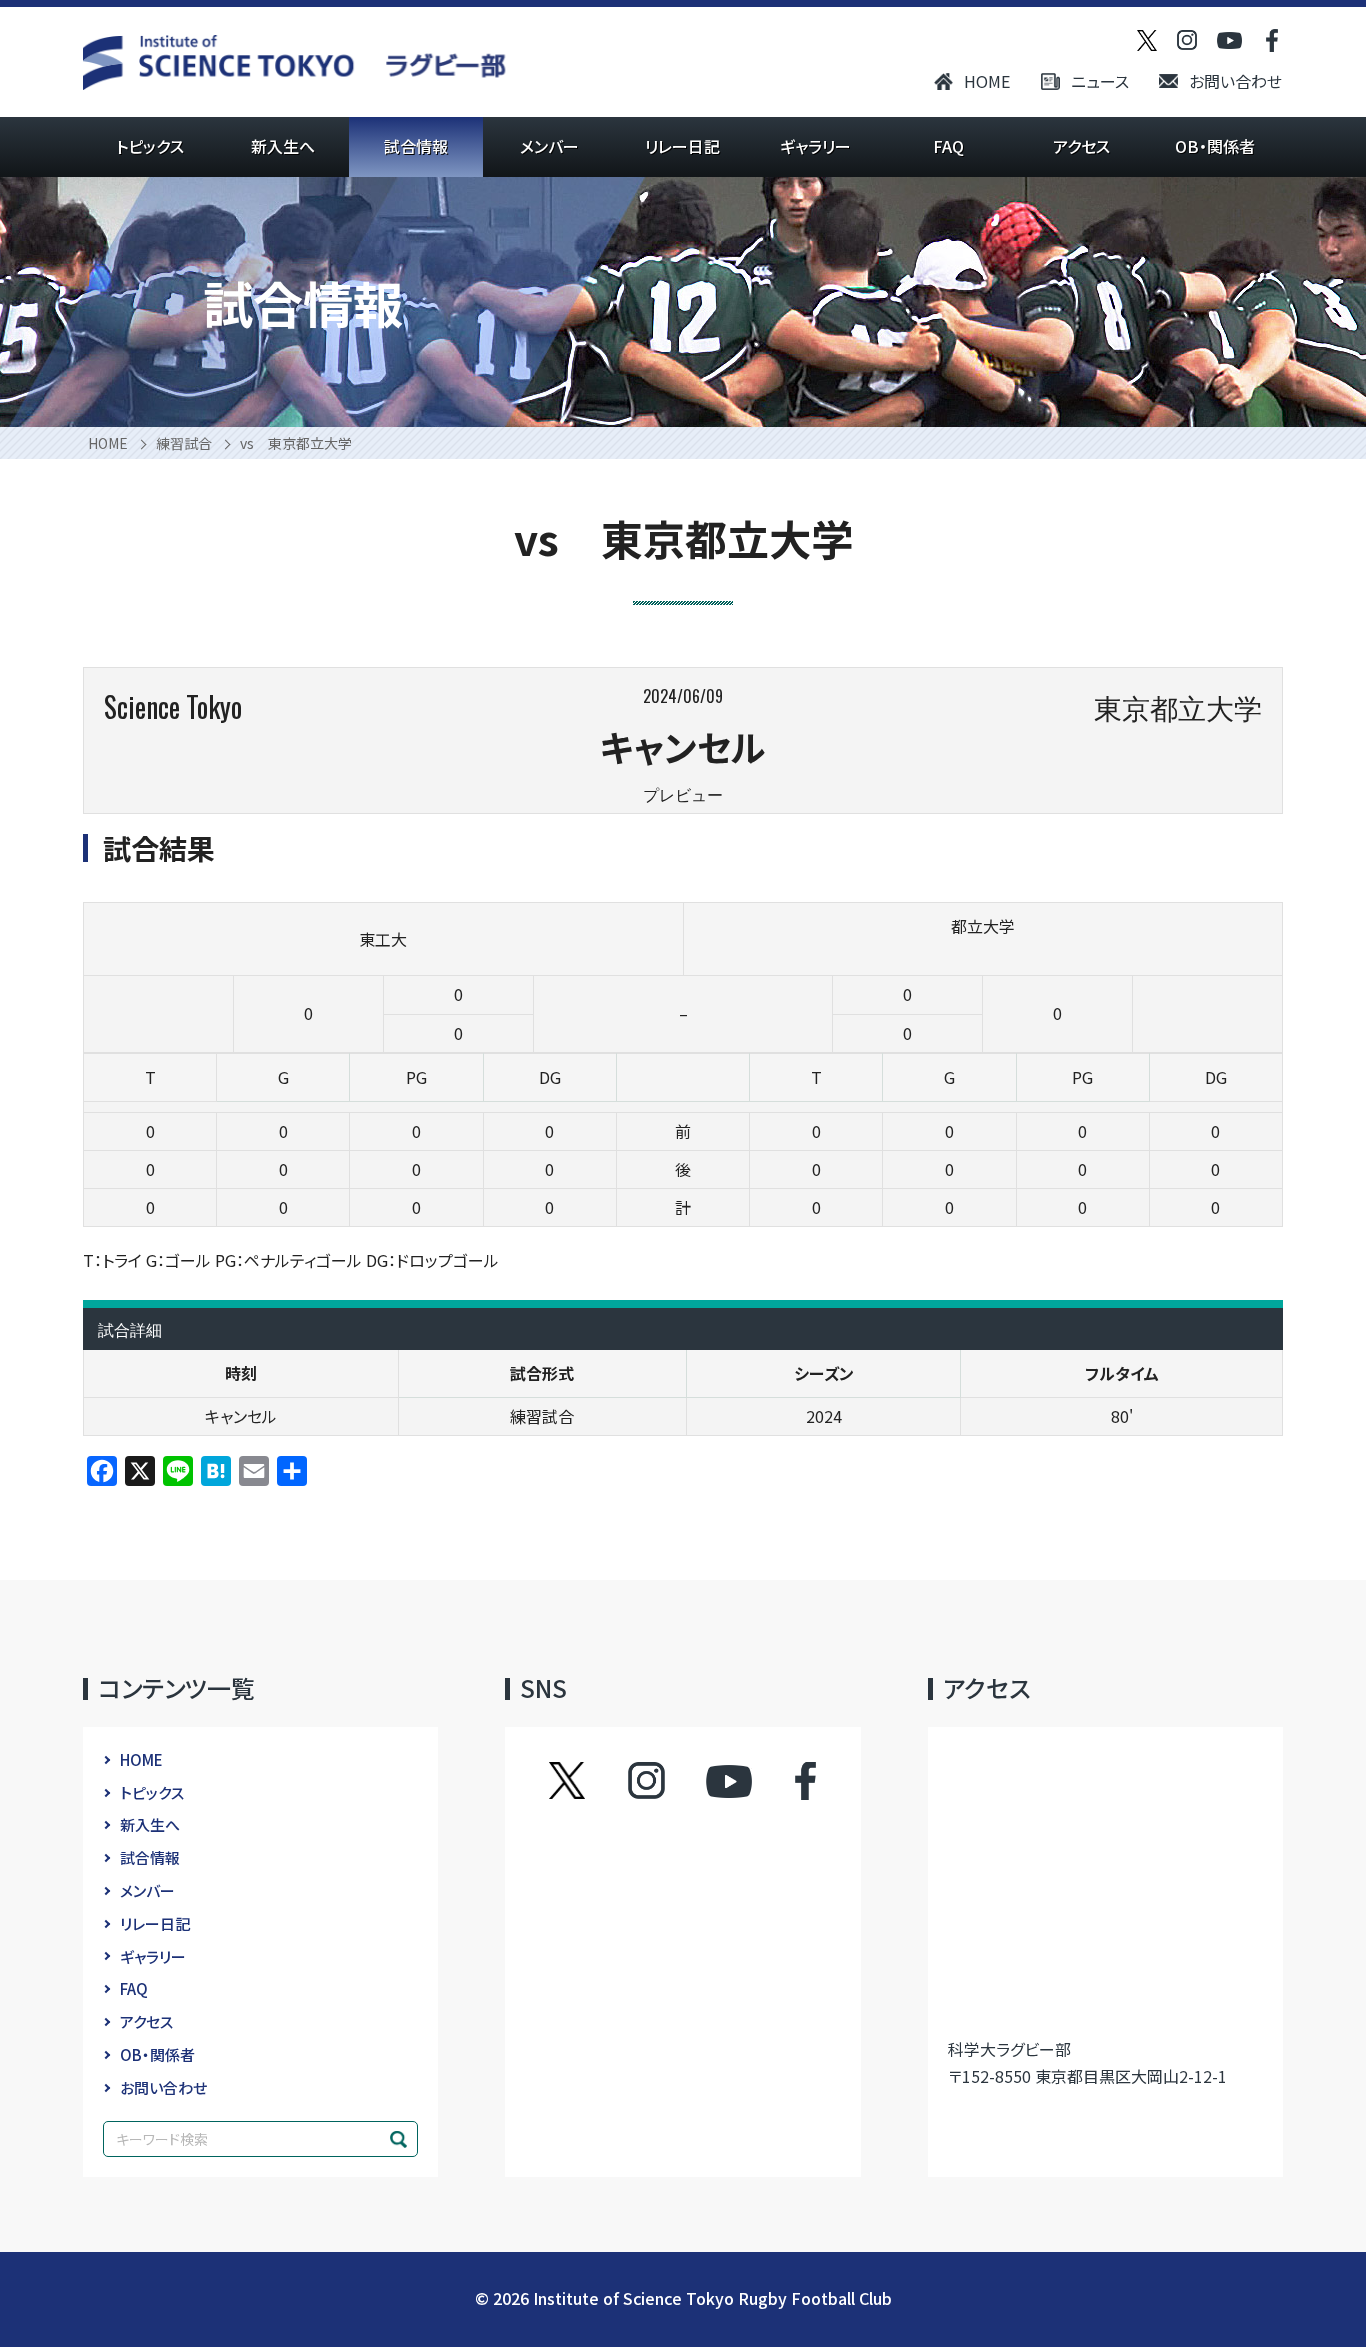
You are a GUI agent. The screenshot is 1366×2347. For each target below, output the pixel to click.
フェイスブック (785, 1781)
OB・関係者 (1215, 146)
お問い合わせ (1235, 81)
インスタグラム (665, 1781)
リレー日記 (682, 146)
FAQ (948, 146)
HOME (987, 81)
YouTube (729, 1781)
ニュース (1100, 81)
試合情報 (416, 146)
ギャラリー (815, 146)
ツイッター (587, 1781)
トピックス (150, 146)
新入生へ (283, 146)
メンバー (549, 146)
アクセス (1081, 146)
